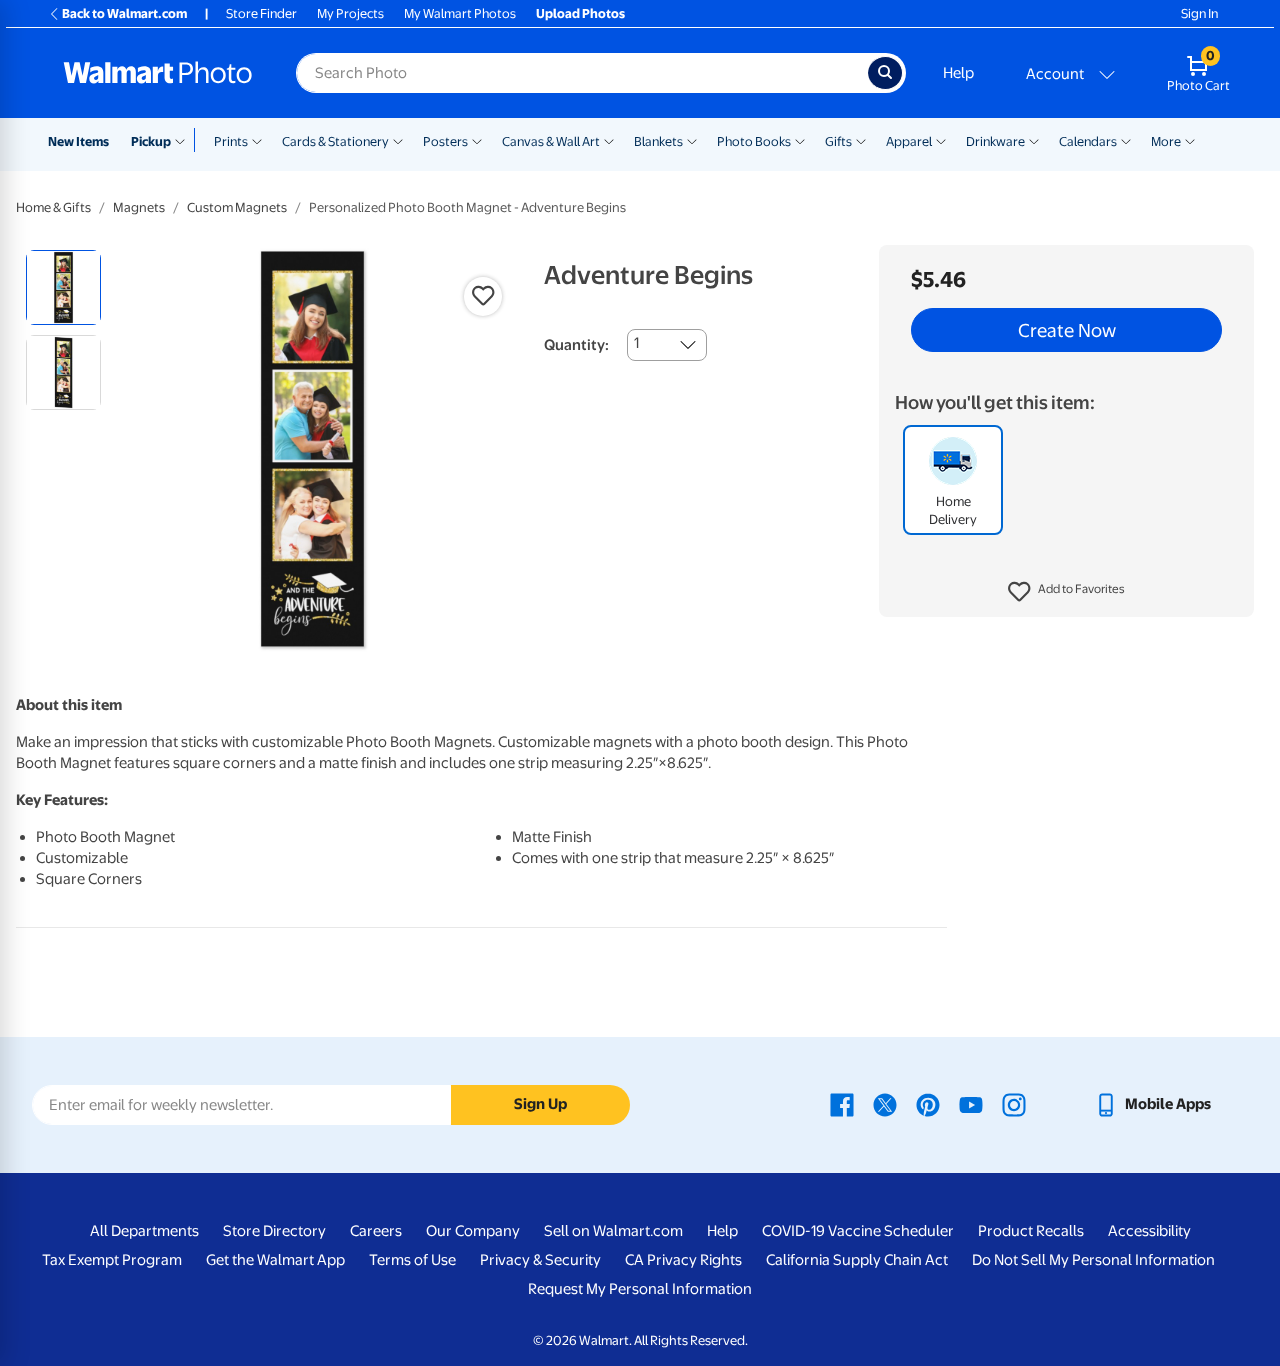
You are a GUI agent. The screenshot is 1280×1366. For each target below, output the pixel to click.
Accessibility (1149, 1231)
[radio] (63, 287)
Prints (231, 141)
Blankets (658, 141)
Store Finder (261, 13)
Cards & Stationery (335, 141)
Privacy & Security (540, 1260)
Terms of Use (412, 1260)
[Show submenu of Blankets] (692, 140)
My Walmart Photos (460, 13)
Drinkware (995, 141)
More (1166, 141)
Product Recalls (1031, 1231)
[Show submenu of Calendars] (1126, 140)
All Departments (144, 1231)
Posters (445, 141)
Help (958, 73)
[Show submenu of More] (1190, 140)
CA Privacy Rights (683, 1260)
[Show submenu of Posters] (477, 140)
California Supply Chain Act (857, 1260)
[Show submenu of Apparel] (941, 140)
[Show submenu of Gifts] (861, 140)
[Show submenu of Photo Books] (800, 140)
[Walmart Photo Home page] (158, 73)
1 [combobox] (636, 343)
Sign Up (540, 1104)
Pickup (151, 141)
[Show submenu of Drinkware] (1034, 140)
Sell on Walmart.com (613, 1231)
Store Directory (274, 1231)
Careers (376, 1231)
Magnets (139, 207)
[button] (1066, 592)
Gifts (838, 141)
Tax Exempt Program (112, 1260)
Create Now (1067, 330)
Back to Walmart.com (124, 13)
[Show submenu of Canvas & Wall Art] (609, 140)
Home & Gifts (53, 207)
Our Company (473, 1231)
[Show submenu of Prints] (257, 140)
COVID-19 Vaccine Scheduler (858, 1231)
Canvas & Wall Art (551, 141)
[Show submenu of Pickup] (184, 140)
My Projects (350, 13)
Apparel (909, 141)
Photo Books (754, 141)
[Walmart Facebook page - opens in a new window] (842, 1104)
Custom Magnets (237, 207)
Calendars (1088, 141)
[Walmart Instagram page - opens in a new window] (1014, 1104)
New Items (78, 141)
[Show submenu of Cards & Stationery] (398, 140)
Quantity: (576, 345)
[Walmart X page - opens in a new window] (885, 1104)
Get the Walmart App (275, 1260)
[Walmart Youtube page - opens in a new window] (971, 1104)
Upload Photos (580, 13)
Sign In (1199, 13)
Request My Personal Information (640, 1289)
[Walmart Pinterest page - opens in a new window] (928, 1104)
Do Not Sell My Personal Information (1093, 1260)
